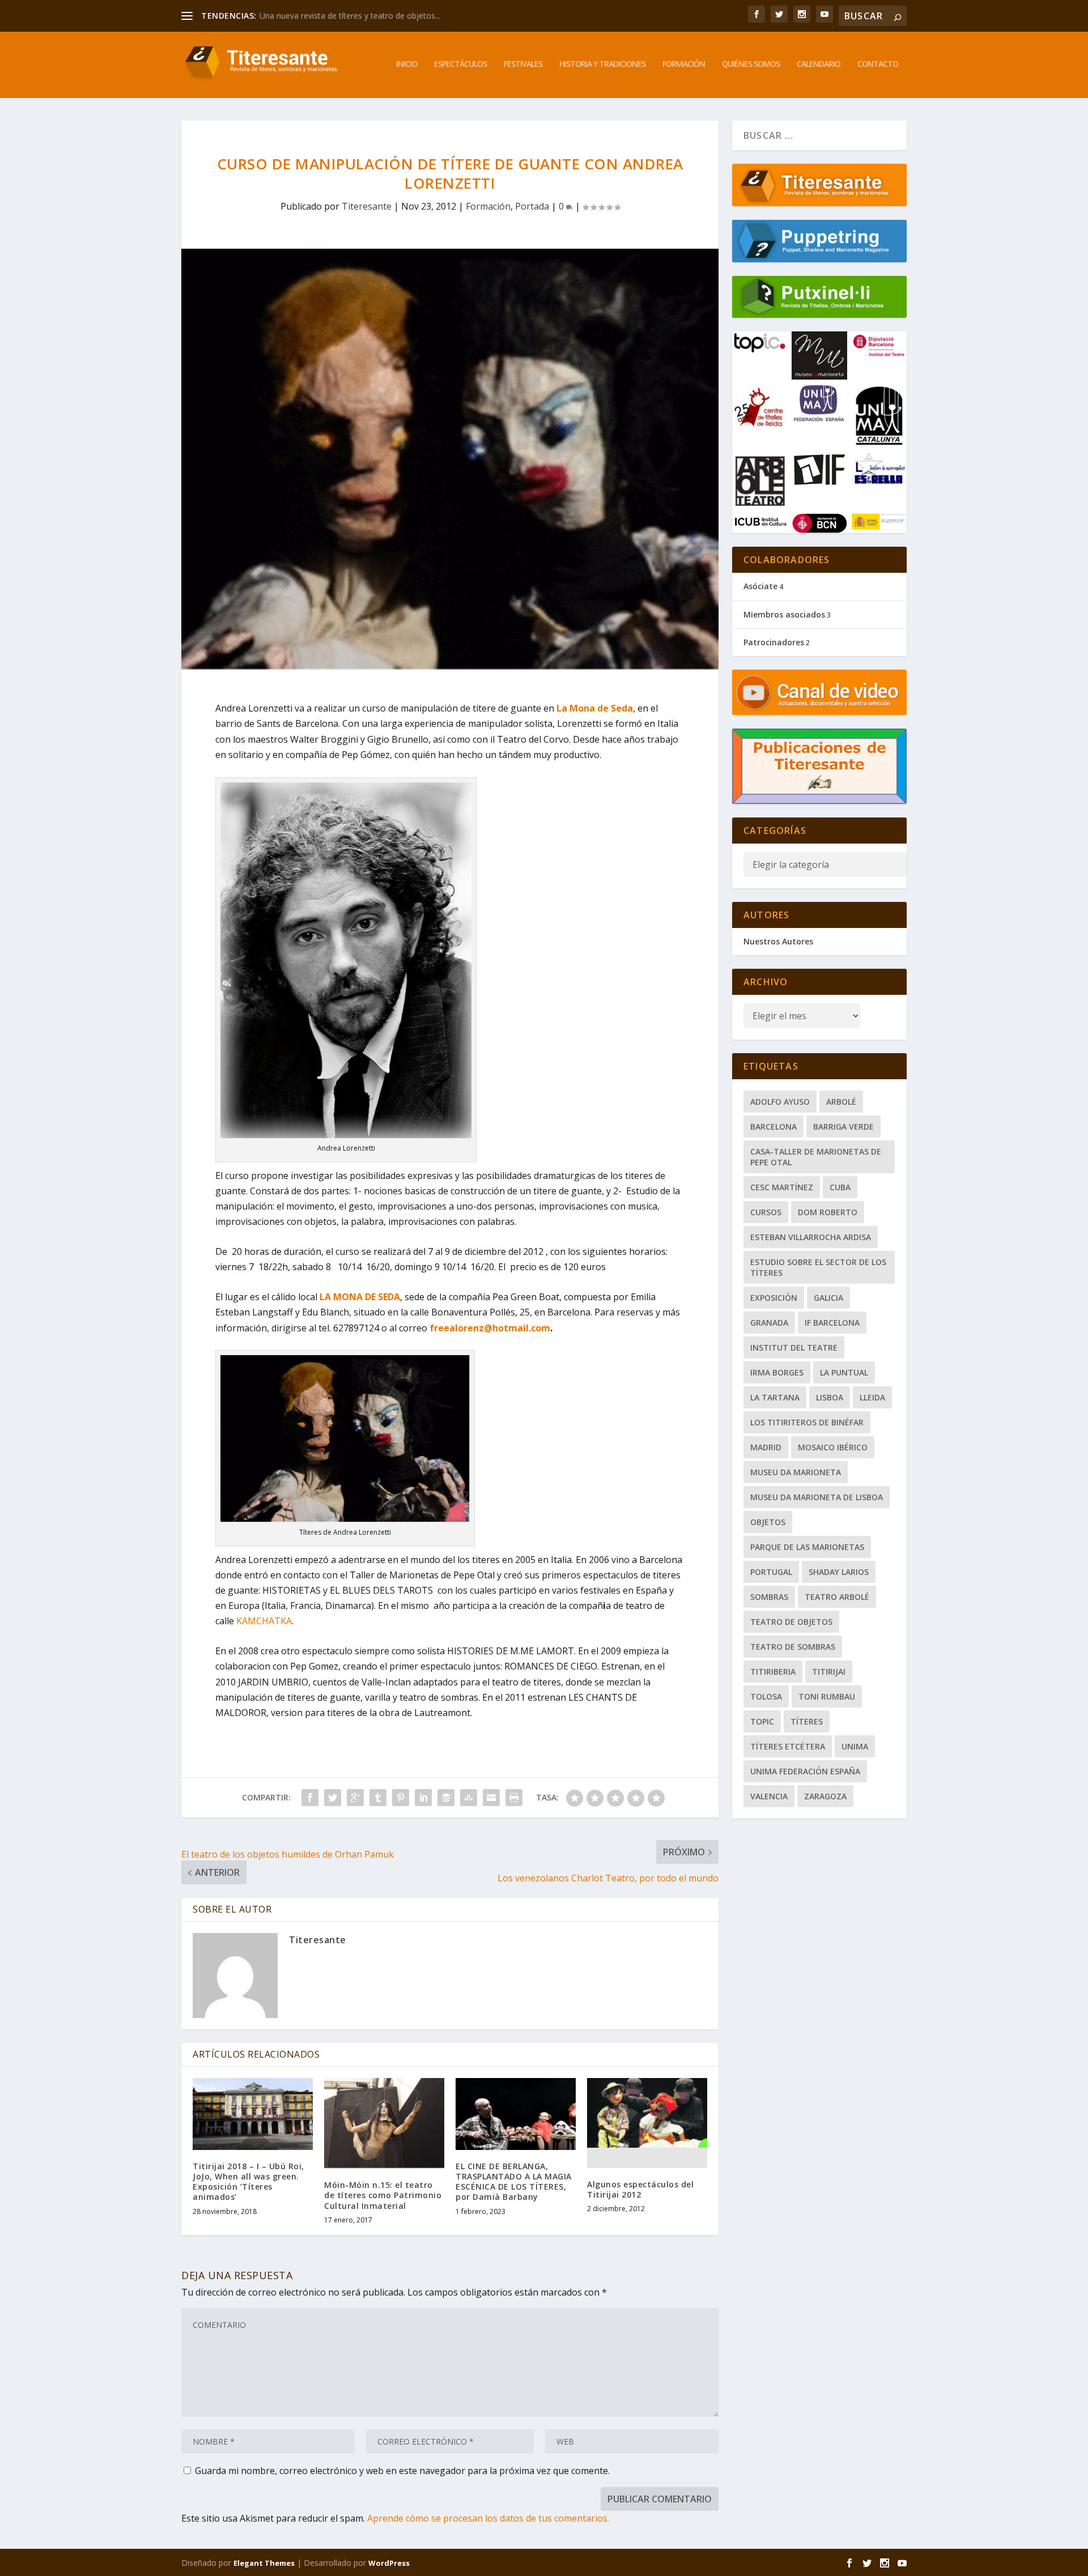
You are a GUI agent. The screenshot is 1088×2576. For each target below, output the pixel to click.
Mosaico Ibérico (833, 1447)
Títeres (807, 1721)
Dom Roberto (828, 1212)
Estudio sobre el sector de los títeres (818, 1267)
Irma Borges (777, 1372)
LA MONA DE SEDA (360, 1297)
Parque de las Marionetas (807, 1547)
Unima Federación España (805, 1771)
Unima (855, 1746)
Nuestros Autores (778, 941)
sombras (769, 1597)
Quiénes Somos (751, 64)
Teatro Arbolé (837, 1597)
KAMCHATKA (264, 1621)
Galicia (828, 1298)
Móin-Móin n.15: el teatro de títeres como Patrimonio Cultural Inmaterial (383, 2195)
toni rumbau (827, 1696)
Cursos (766, 1212)
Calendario (819, 64)
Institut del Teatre (794, 1347)
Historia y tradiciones (602, 64)
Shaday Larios (839, 1572)
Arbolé (841, 1102)
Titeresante (367, 206)
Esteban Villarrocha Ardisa (811, 1237)
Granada (769, 1323)
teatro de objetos (791, 1622)
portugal (771, 1572)
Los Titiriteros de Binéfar (807, 1422)
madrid (766, 1447)
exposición (774, 1298)
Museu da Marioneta (796, 1472)
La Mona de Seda (595, 708)
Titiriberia (773, 1672)
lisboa (830, 1397)
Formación (684, 64)
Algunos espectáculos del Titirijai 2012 (640, 2189)
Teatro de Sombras (793, 1647)
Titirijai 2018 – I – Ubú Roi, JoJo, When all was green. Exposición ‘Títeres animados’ (248, 2182)
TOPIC (762, 1721)
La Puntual (844, 1372)
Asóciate (760, 586)
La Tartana (775, 1397)
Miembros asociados (784, 614)
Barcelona (773, 1127)
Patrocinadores (774, 642)
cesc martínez (782, 1187)
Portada (532, 206)
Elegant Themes (264, 2563)
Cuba (840, 1187)
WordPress (389, 2563)
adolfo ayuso (780, 1102)
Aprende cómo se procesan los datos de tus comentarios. (488, 2518)
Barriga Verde (843, 1127)
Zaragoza (825, 1796)
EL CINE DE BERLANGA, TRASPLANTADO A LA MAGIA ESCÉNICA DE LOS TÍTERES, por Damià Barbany (514, 2182)
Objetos (768, 1522)
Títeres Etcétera (788, 1746)
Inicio (407, 64)
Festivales (523, 64)
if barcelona (832, 1323)
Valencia (769, 1796)
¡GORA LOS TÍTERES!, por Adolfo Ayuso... (335, 16)
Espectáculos (460, 64)
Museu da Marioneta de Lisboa (817, 1497)
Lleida (872, 1397)
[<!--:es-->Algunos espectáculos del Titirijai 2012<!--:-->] (647, 2123)
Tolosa (766, 1696)
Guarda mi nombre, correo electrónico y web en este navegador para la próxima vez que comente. (402, 2471)
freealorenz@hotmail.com (490, 1328)
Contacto (878, 64)
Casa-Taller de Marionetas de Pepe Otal (816, 1157)
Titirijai (829, 1672)
